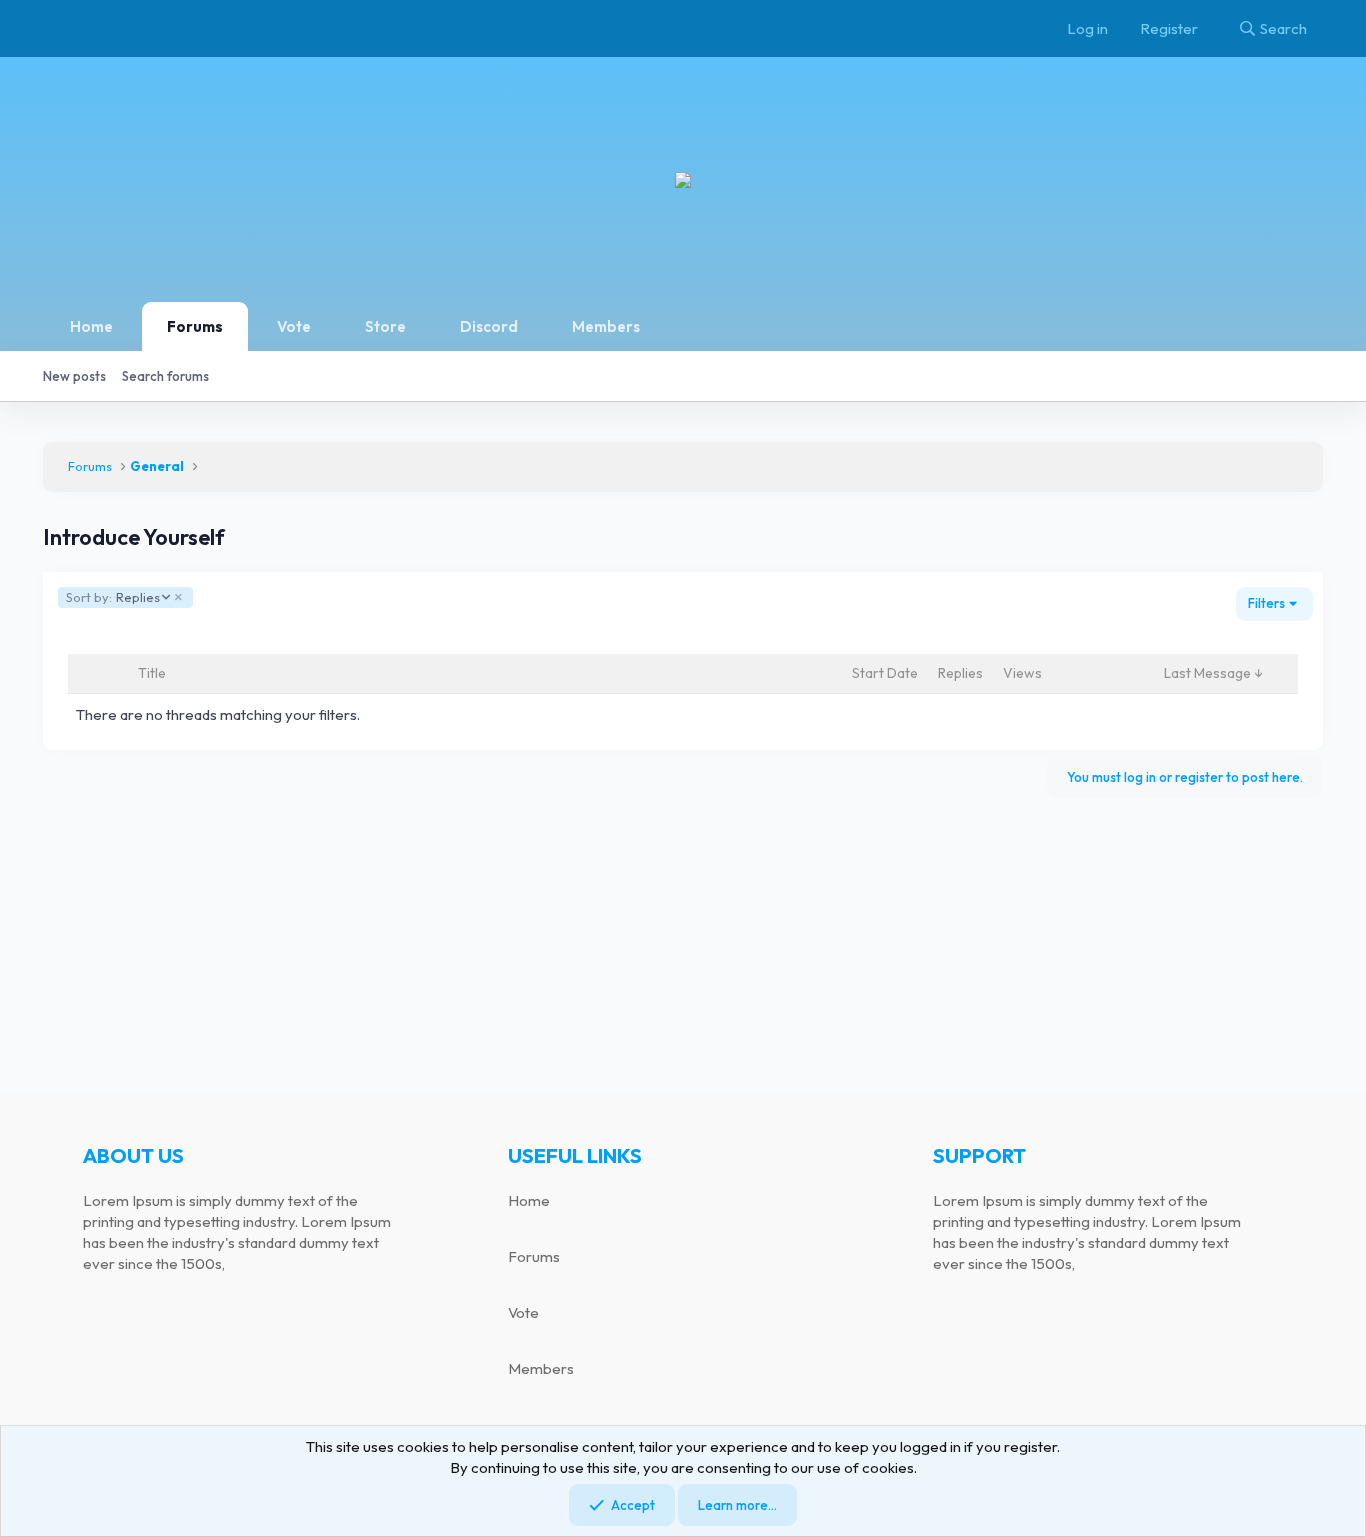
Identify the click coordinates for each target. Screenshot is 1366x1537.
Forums (195, 326)
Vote (294, 326)
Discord (489, 326)
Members (606, 326)
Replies (112, 597)
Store (385, 326)
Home (91, 326)
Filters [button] (1266, 603)
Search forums (165, 376)
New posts (74, 376)
